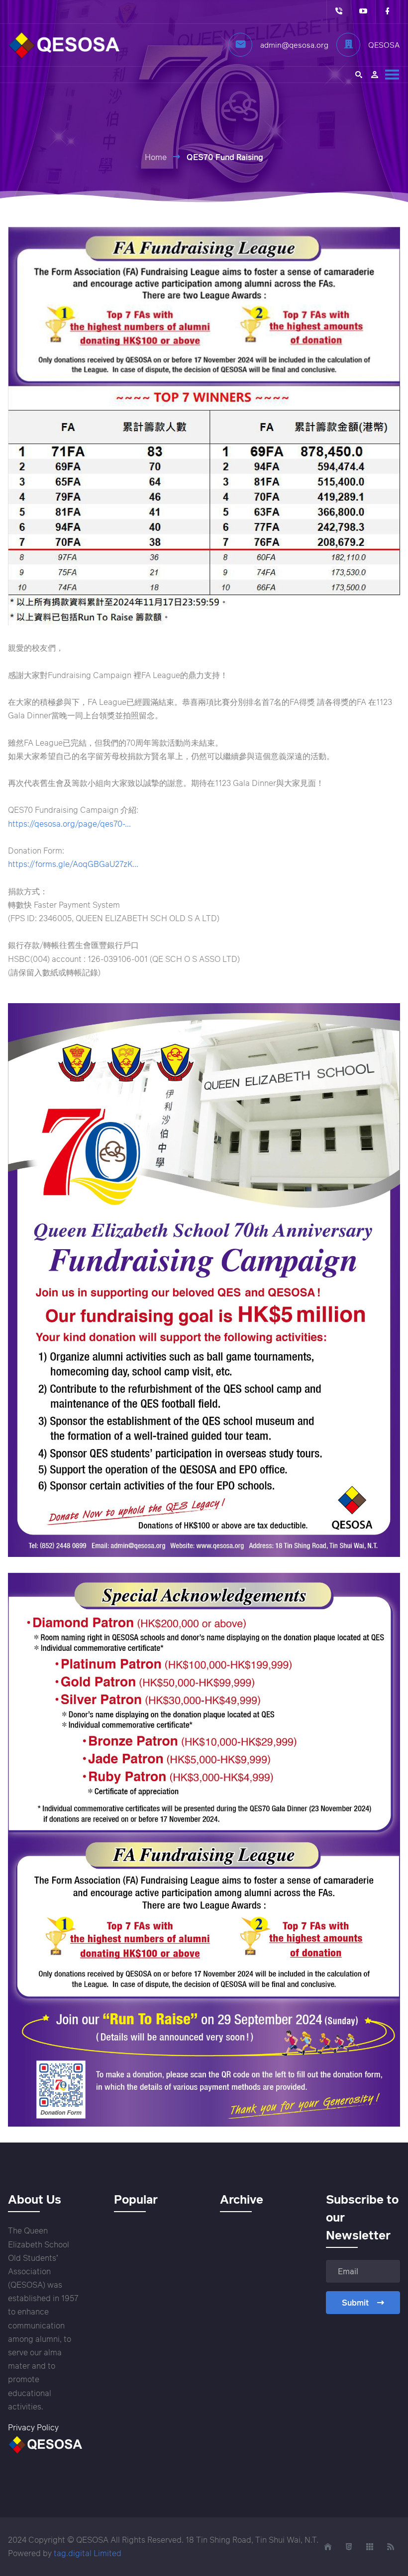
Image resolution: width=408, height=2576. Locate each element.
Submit (355, 2303)
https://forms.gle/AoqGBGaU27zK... (73, 864)
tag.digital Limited (88, 2553)
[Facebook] (387, 12)
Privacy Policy (33, 2427)
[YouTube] (363, 12)
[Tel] (339, 12)
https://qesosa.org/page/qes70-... (69, 824)
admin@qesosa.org (294, 45)
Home (156, 157)
